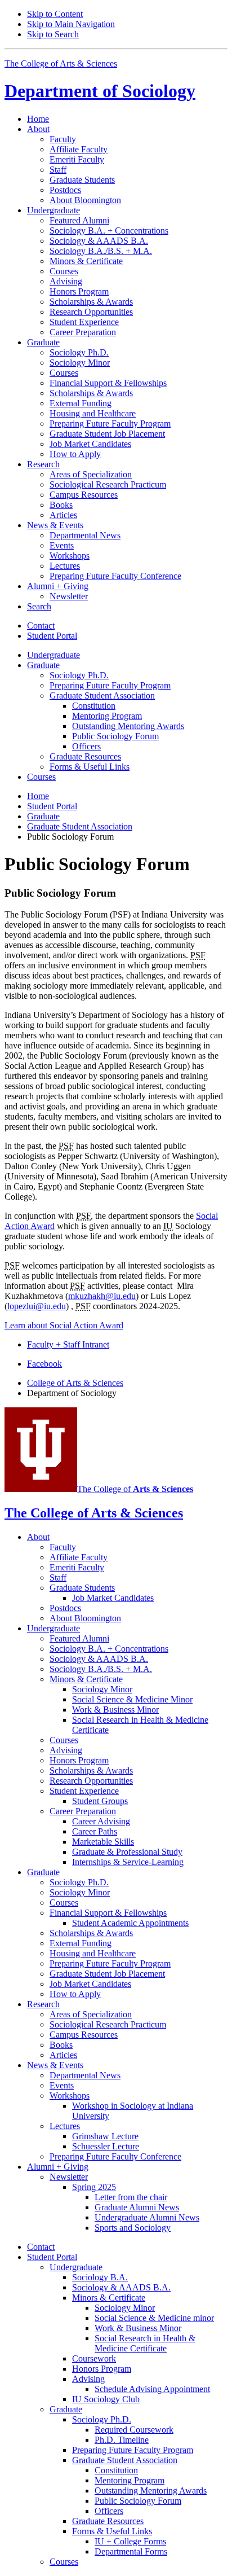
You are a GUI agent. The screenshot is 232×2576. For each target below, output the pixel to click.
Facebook (44, 1364)
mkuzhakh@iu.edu (102, 1296)
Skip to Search (53, 34)
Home (38, 119)
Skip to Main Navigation (71, 24)
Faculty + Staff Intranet (68, 1344)
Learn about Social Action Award (64, 1325)
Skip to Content (55, 14)
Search (39, 606)
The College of (135, 1489)
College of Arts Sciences (75, 1383)
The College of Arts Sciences (61, 63)
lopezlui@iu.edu (37, 1306)
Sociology (100, 91)
